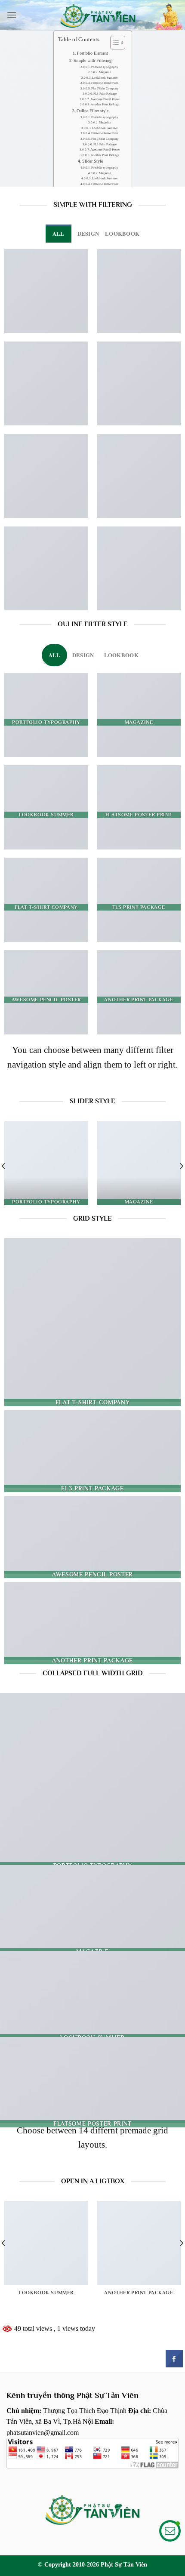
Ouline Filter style (92, 111)
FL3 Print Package (105, 94)
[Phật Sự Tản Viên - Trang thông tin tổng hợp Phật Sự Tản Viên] (98, 15)
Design (88, 234)
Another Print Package (105, 105)
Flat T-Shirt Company (105, 89)
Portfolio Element (92, 53)
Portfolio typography (105, 67)
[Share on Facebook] (174, 2365)
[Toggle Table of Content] (113, 43)
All (59, 234)
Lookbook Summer (105, 78)
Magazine (105, 72)
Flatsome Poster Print (105, 83)
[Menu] (12, 15)
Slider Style (92, 161)
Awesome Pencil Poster (105, 99)
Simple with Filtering (92, 60)
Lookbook (122, 234)
